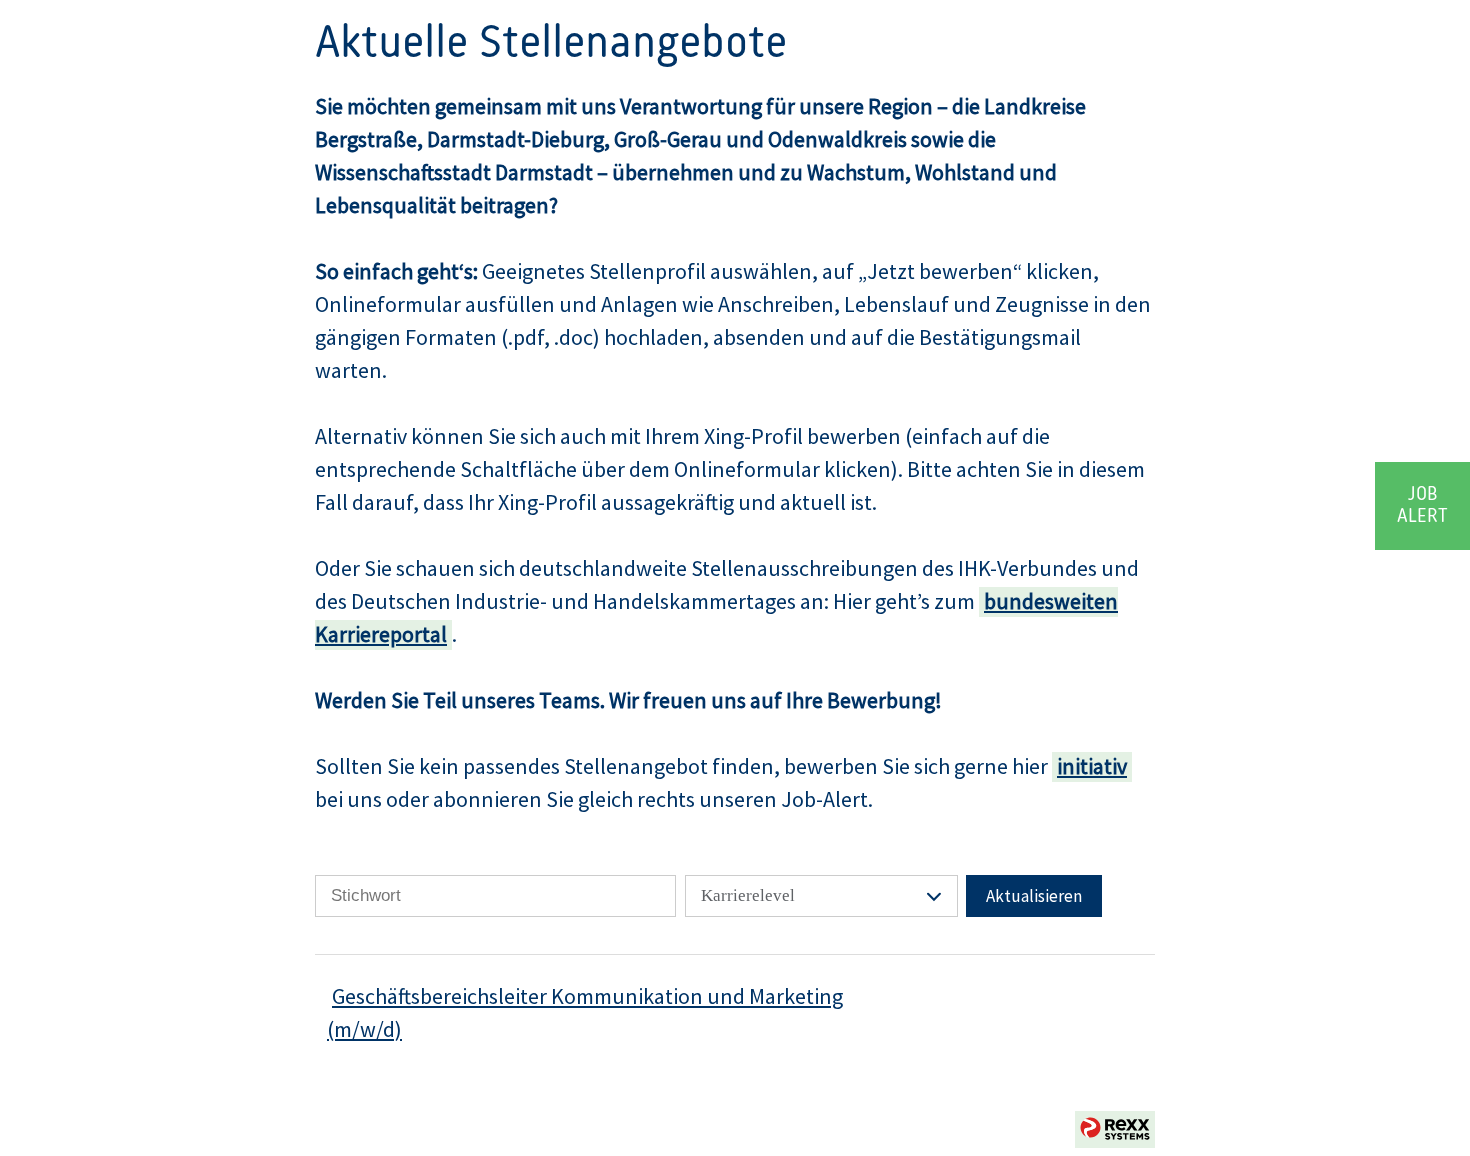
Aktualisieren (1034, 896)
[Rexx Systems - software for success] (1115, 1129)
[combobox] (821, 896)
